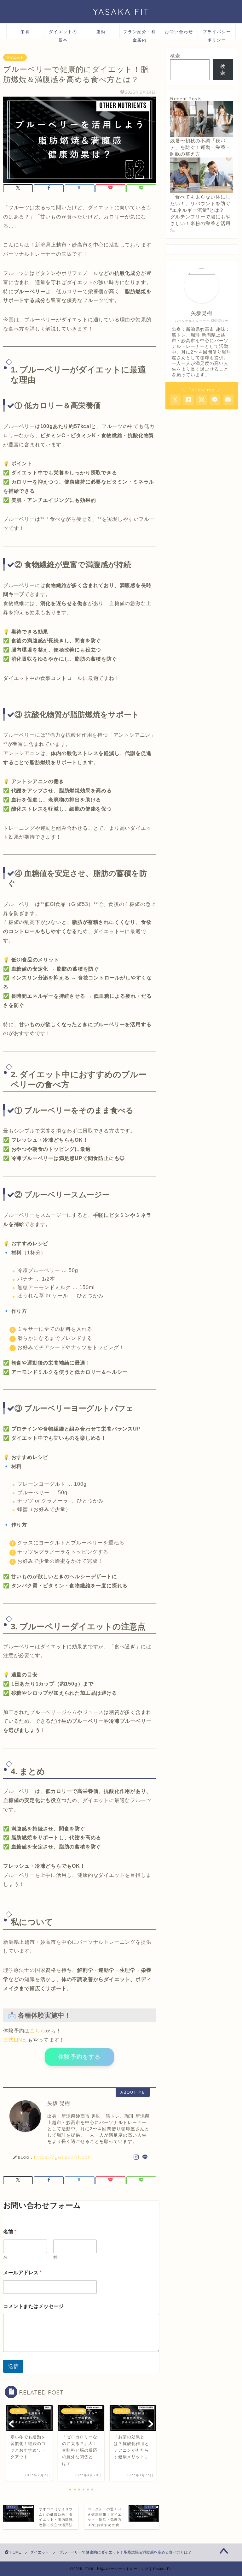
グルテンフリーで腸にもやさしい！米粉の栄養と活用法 (200, 223)
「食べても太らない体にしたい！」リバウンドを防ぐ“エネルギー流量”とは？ (200, 203)
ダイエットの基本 (63, 34)
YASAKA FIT (121, 12)
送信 (13, 2366)
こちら (37, 2031)
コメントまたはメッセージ (33, 2306)
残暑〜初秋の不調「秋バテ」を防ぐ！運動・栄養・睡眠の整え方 (200, 147)
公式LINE (15, 2040)
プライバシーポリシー (217, 34)
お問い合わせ (179, 32)
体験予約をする (79, 2057)
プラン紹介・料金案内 (140, 34)
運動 (101, 32)
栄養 (25, 32)
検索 (175, 56)
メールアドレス (22, 2273)
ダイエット (15, 57)
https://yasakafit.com (63, 2157)
